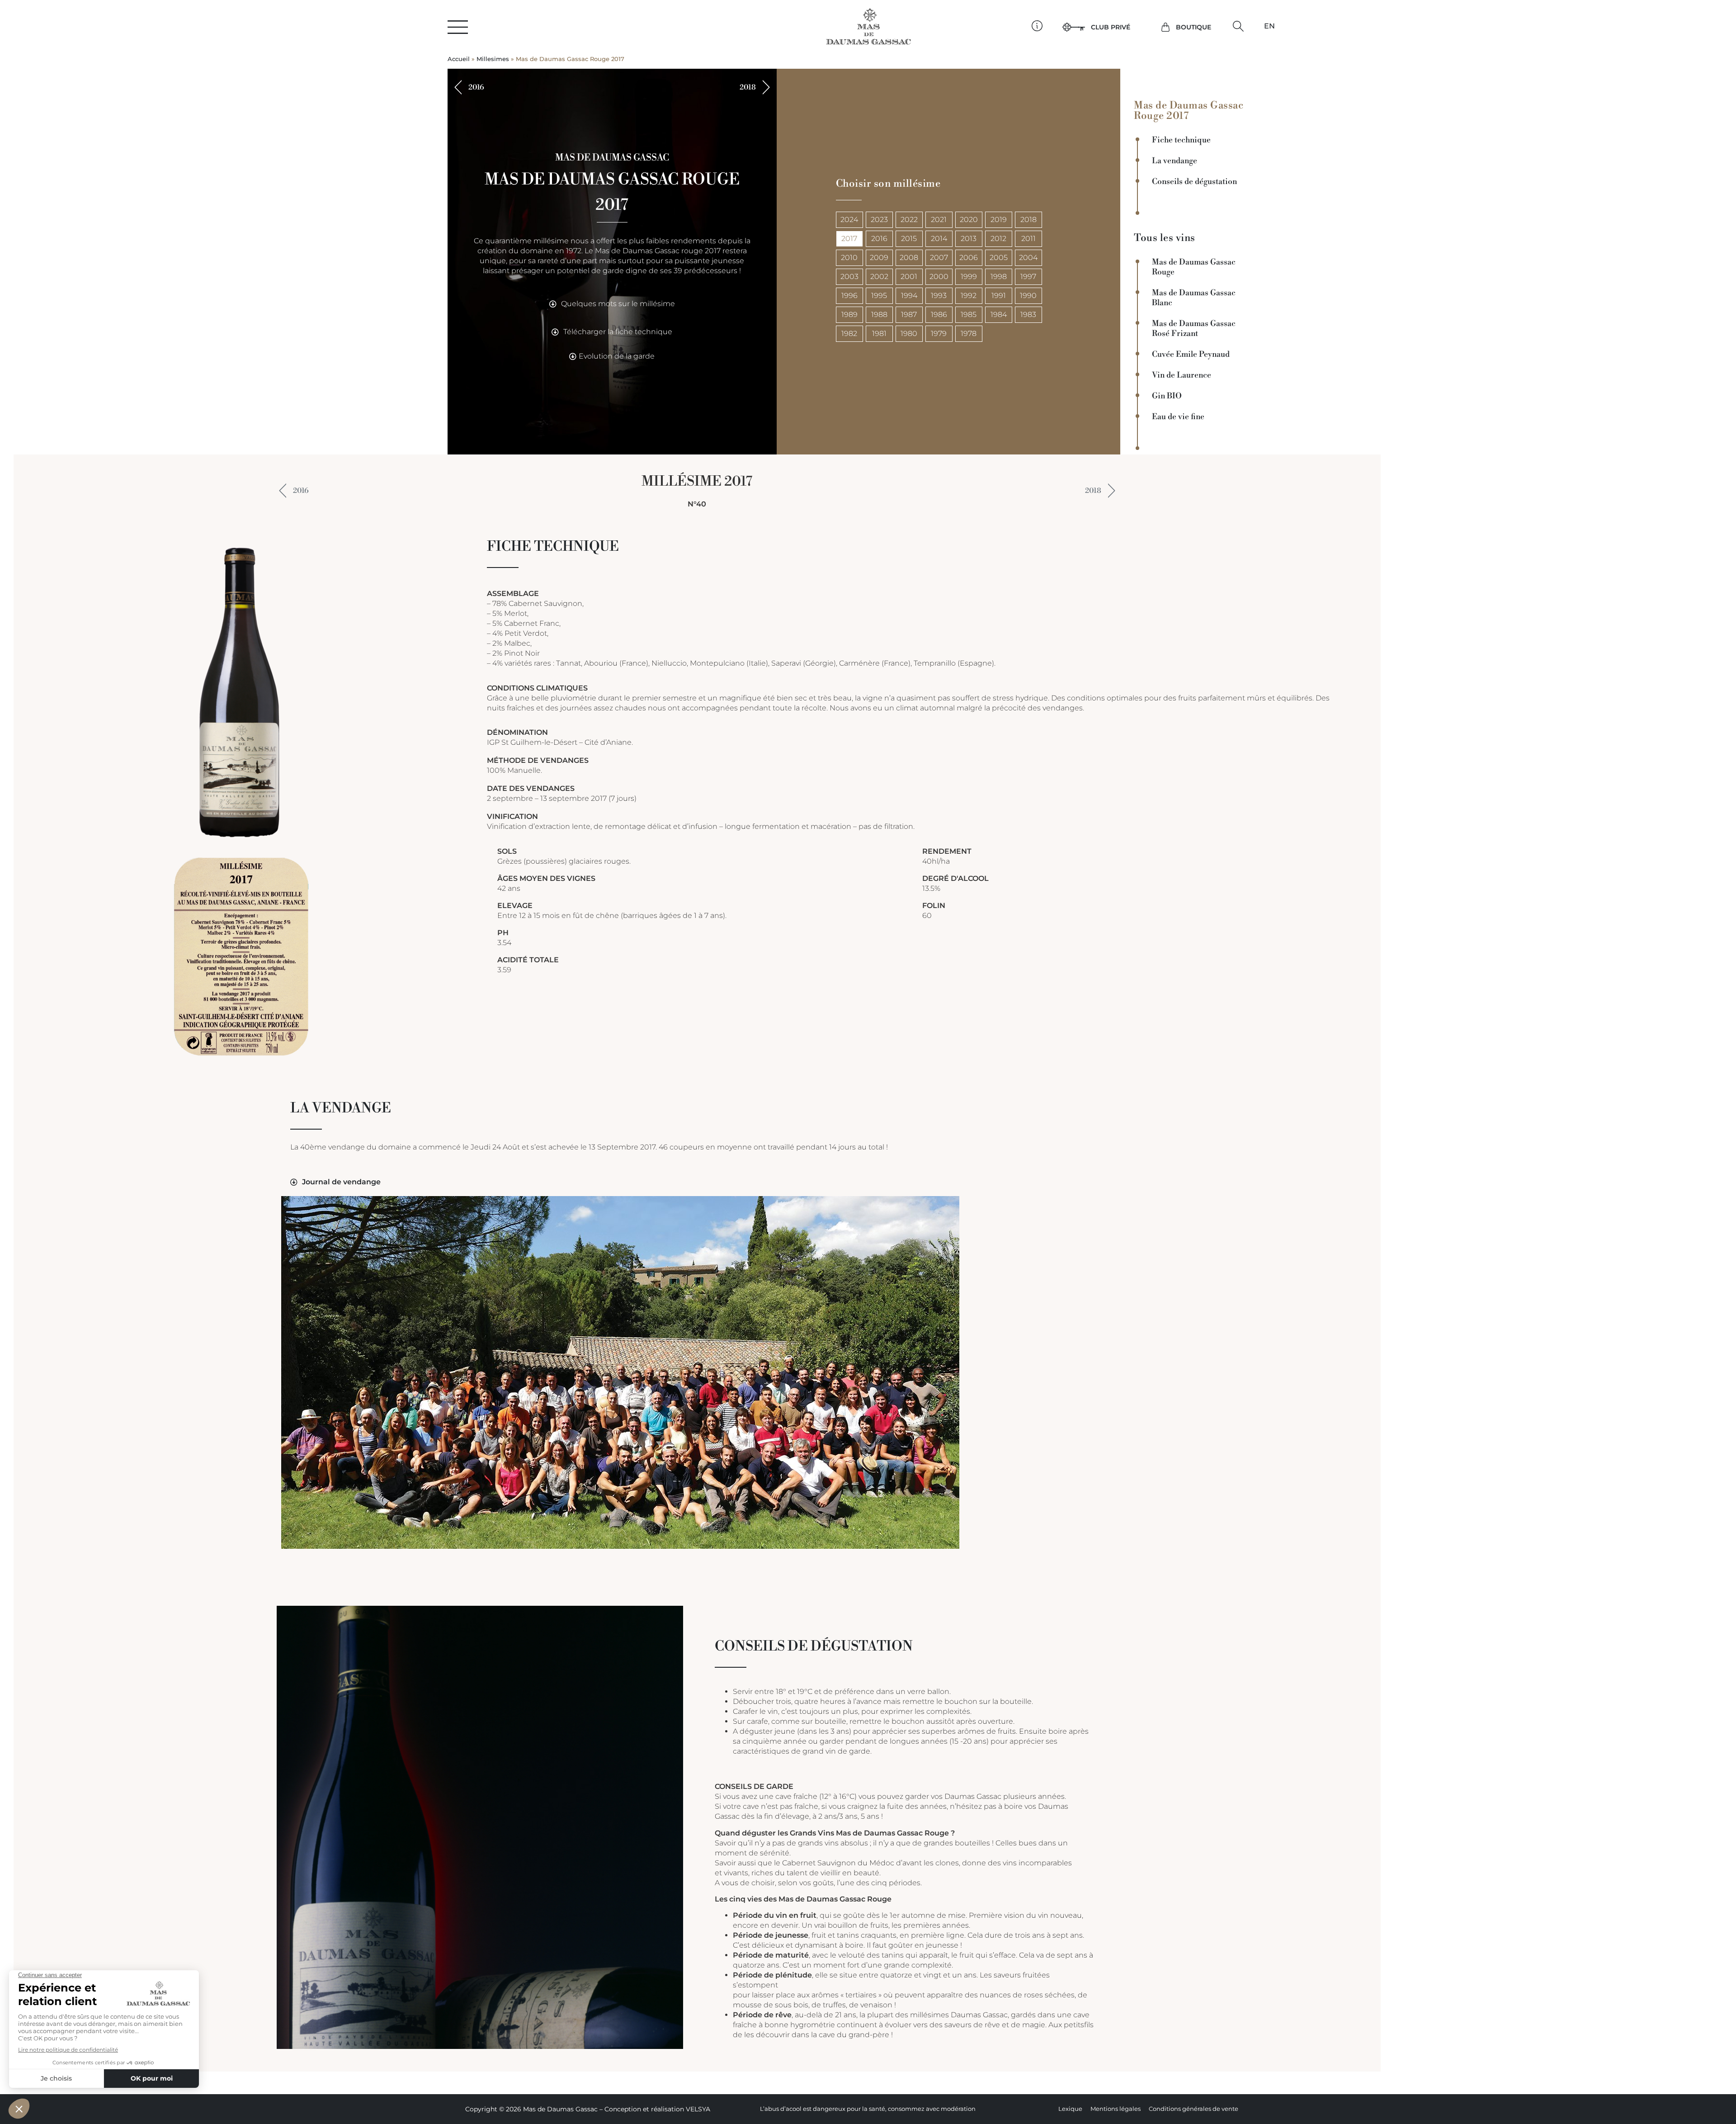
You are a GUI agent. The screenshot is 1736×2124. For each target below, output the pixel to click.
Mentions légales (1116, 2109)
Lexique (1070, 2109)
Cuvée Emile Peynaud (1191, 355)
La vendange (1175, 161)
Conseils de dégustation (1194, 182)
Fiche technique (1181, 140)
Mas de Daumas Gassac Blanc (1194, 298)
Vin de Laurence (1182, 375)
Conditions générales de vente (1193, 2109)
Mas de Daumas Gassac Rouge (1194, 267)
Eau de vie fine (1178, 417)
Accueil (459, 59)
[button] (1238, 26)
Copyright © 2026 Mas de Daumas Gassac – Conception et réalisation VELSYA (588, 2109)
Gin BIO (1167, 396)
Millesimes (493, 59)
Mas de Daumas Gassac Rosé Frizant (1194, 329)
